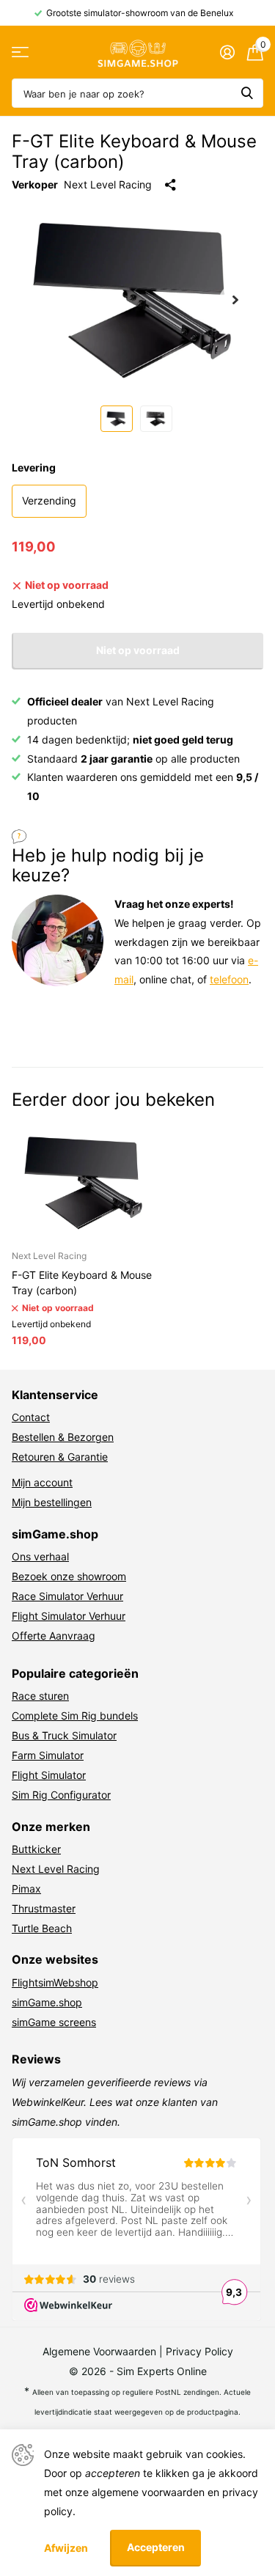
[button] (235, 300)
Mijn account (42, 1482)
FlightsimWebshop (55, 1982)
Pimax (26, 1889)
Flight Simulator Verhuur (69, 1616)
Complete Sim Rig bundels (75, 1716)
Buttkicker (36, 1849)
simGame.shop (47, 2002)
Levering (34, 467)
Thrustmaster (44, 1908)
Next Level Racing (108, 184)
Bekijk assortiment (20, 52)
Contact (31, 1417)
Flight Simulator (49, 1775)
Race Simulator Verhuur (67, 1596)
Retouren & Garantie (60, 1457)
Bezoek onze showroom (69, 1576)
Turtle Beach (42, 1928)
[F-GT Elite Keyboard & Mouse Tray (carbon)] (87, 1182)
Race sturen (40, 1696)
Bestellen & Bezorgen (63, 1437)
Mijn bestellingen (52, 1502)
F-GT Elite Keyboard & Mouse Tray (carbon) (82, 1283)
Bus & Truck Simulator (64, 1735)
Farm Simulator (48, 1755)
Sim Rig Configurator (61, 1795)
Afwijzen (66, 2548)
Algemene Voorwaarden (99, 2351)
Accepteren (156, 2547)
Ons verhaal (40, 1556)
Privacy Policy (199, 2351)
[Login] (227, 52)
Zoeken (247, 93)
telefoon (229, 979)
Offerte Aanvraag (54, 1636)
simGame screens (54, 2022)
